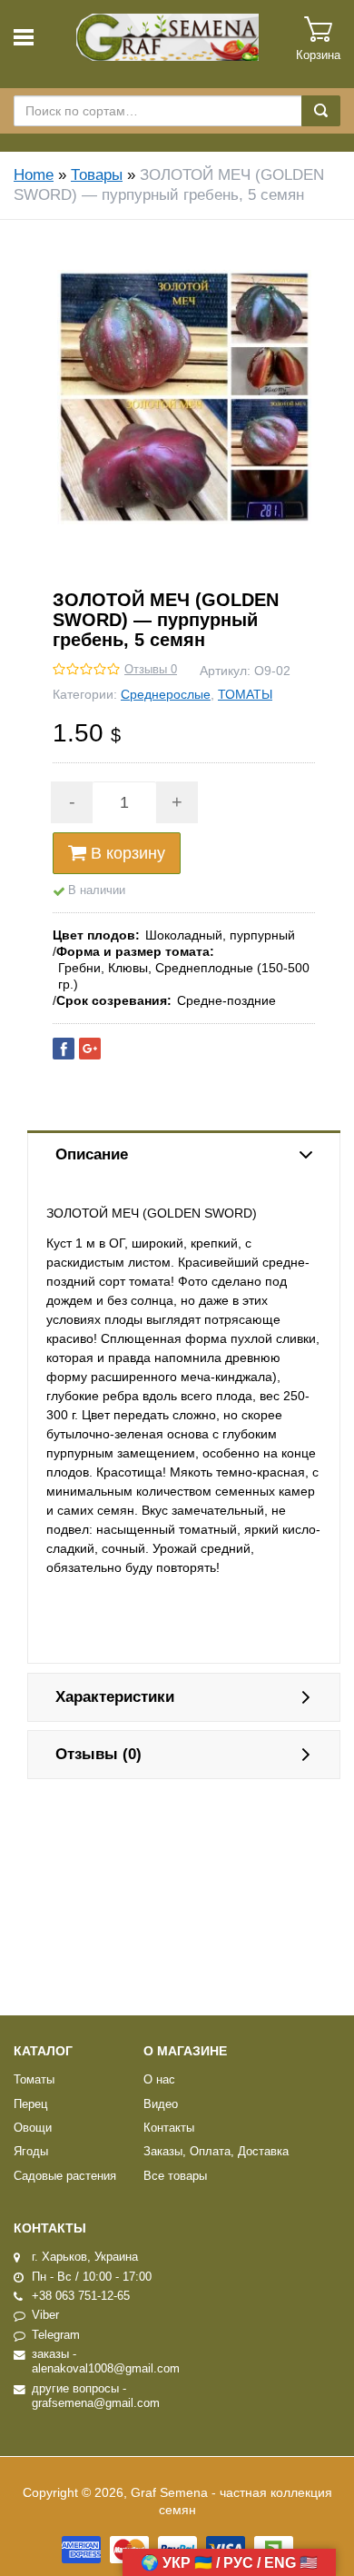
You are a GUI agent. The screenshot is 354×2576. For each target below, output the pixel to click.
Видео (161, 2104)
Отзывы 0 (151, 670)
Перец (30, 2104)
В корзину (128, 853)
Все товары (175, 2176)
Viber (45, 2315)
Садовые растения (65, 2176)
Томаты (34, 2080)
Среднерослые (166, 694)
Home (34, 175)
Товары (97, 175)
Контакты (169, 2128)
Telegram (56, 2335)
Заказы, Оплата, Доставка (216, 2152)
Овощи (33, 2128)
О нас (159, 2080)
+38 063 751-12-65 (81, 2296)
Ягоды (31, 2152)
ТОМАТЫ (245, 694)
